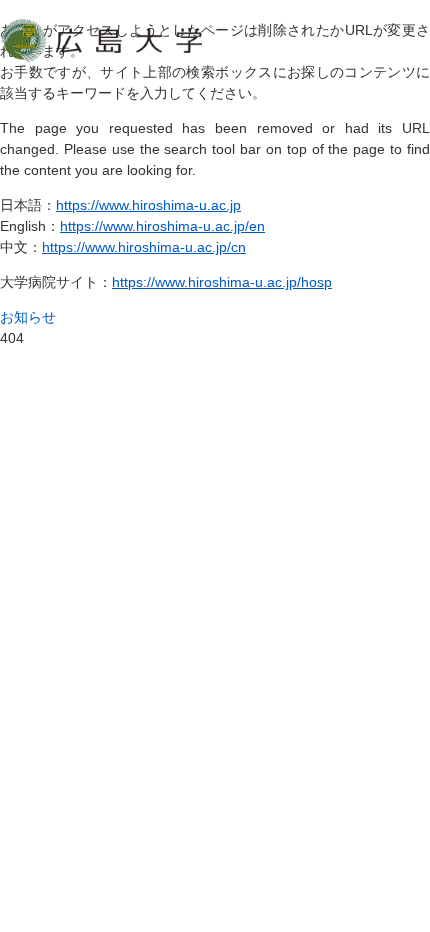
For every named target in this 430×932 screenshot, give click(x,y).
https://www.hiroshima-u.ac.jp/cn (144, 247)
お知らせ (28, 317)
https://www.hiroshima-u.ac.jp (148, 205)
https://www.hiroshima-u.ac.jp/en (162, 226)
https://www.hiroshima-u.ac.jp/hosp (222, 282)
